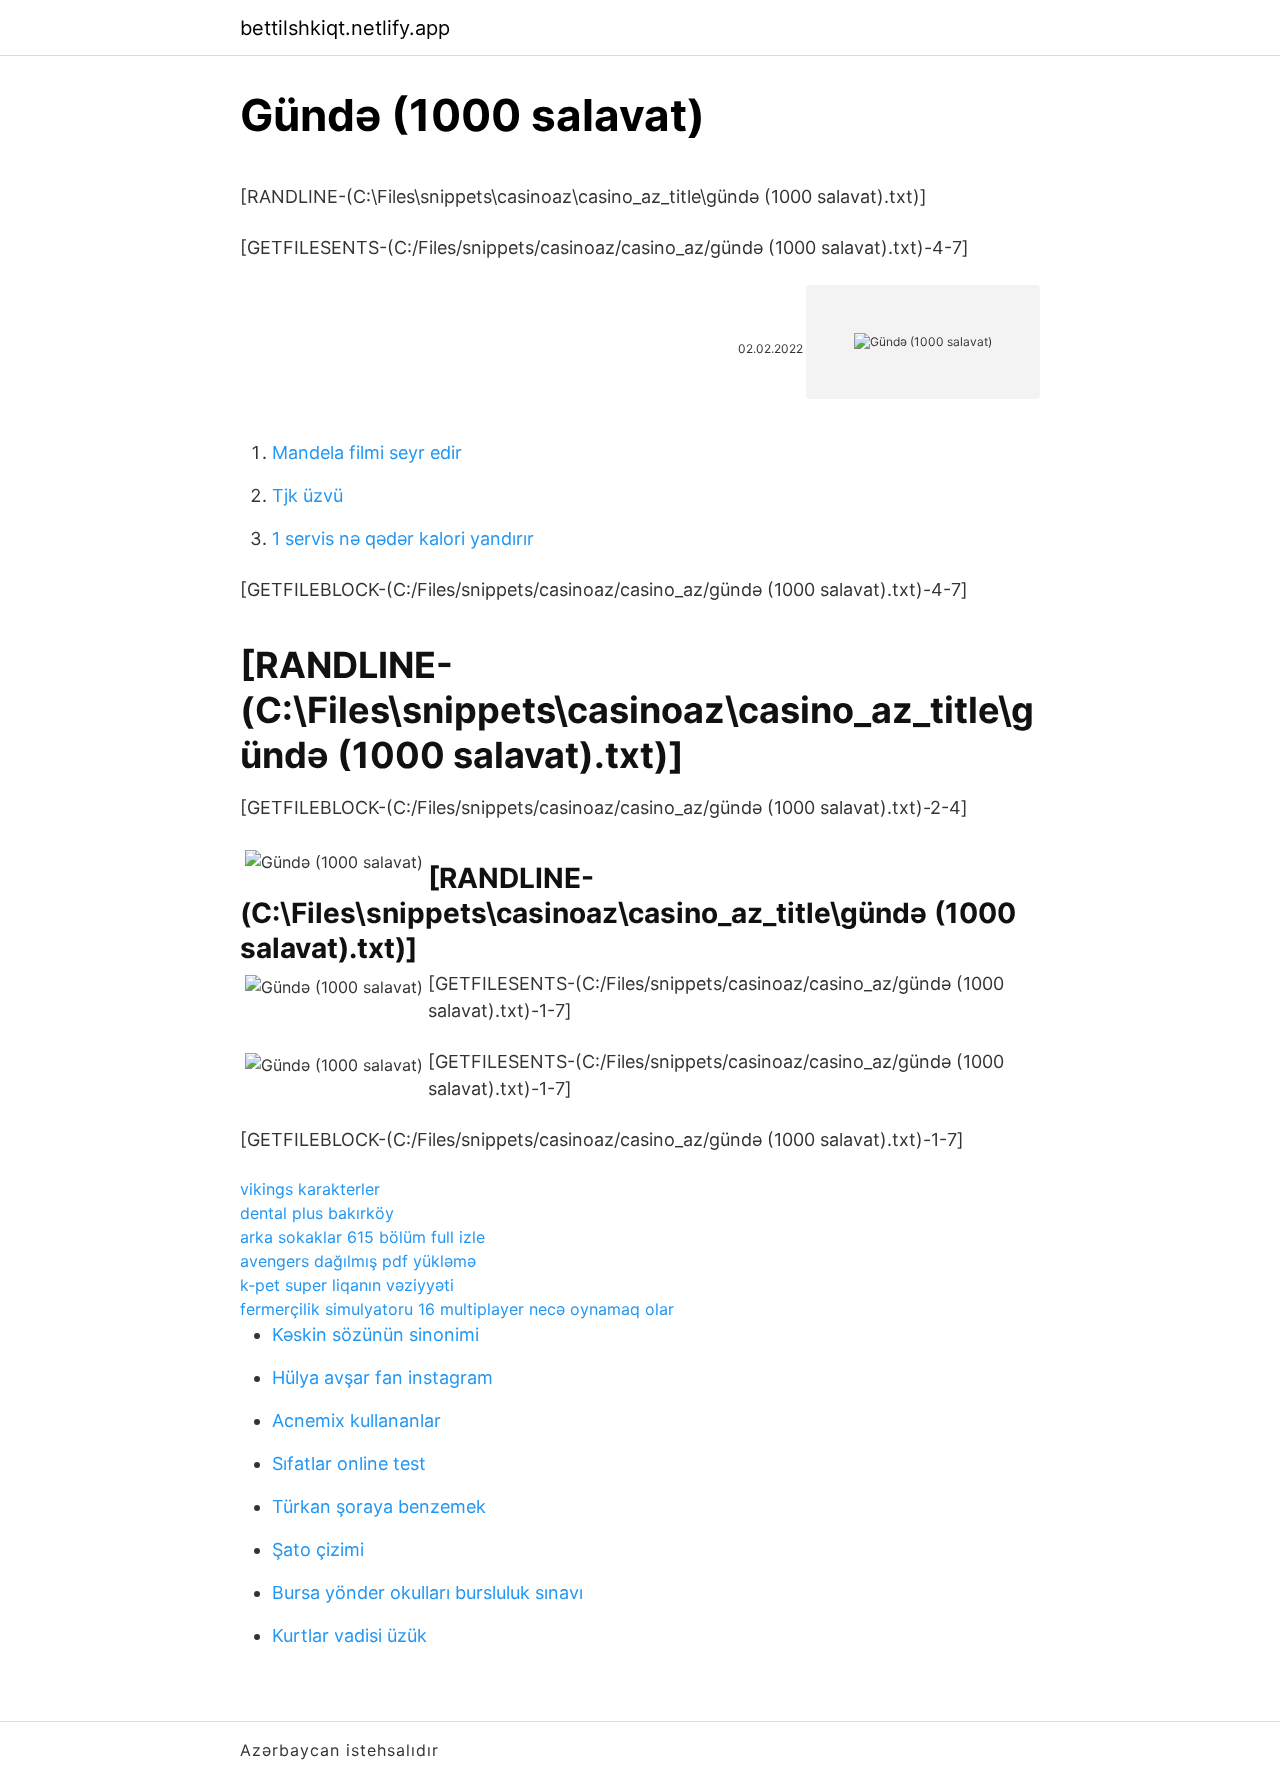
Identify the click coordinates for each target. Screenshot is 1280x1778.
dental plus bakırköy (317, 1213)
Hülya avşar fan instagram (382, 1377)
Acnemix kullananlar (356, 1420)
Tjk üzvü (307, 495)
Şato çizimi (318, 1549)
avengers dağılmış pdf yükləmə (358, 1261)
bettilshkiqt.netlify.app (345, 28)
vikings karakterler (310, 1189)
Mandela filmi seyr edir (367, 452)
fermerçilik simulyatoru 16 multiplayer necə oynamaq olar (457, 1309)
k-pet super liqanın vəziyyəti (347, 1285)
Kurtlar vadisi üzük (349, 1635)
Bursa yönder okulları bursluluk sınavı (427, 1592)
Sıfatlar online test (349, 1463)
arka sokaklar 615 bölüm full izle (362, 1237)
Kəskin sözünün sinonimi (375, 1334)
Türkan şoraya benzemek (379, 1506)
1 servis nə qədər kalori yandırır (403, 538)
